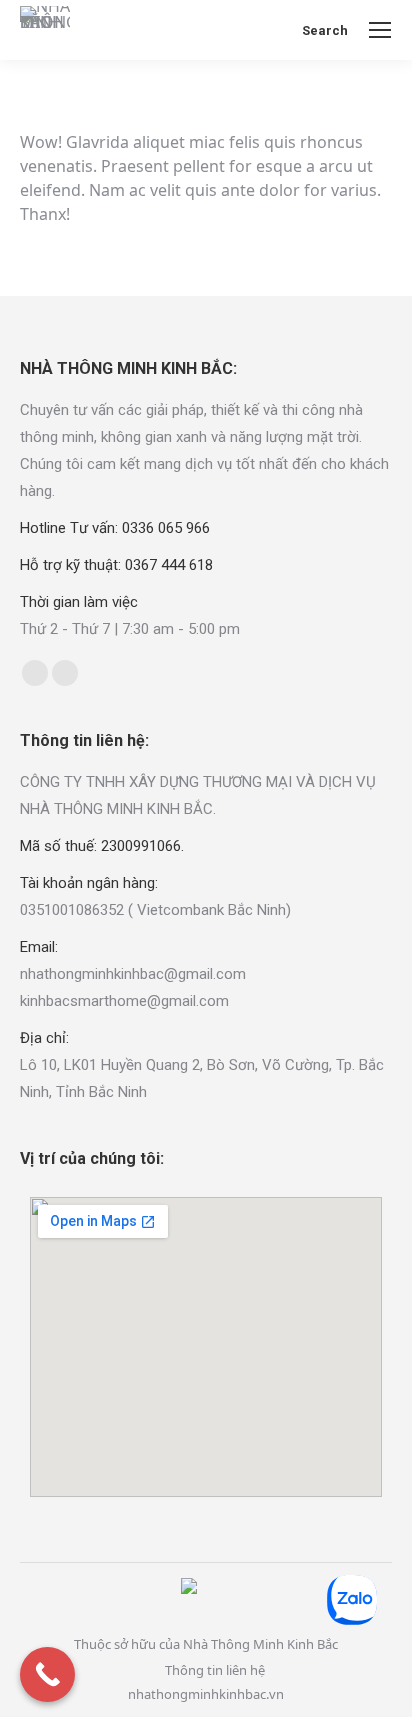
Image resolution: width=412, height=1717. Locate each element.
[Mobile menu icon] (380, 30)
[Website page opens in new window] (65, 673)
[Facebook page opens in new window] (35, 673)
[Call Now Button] (47, 1674)
